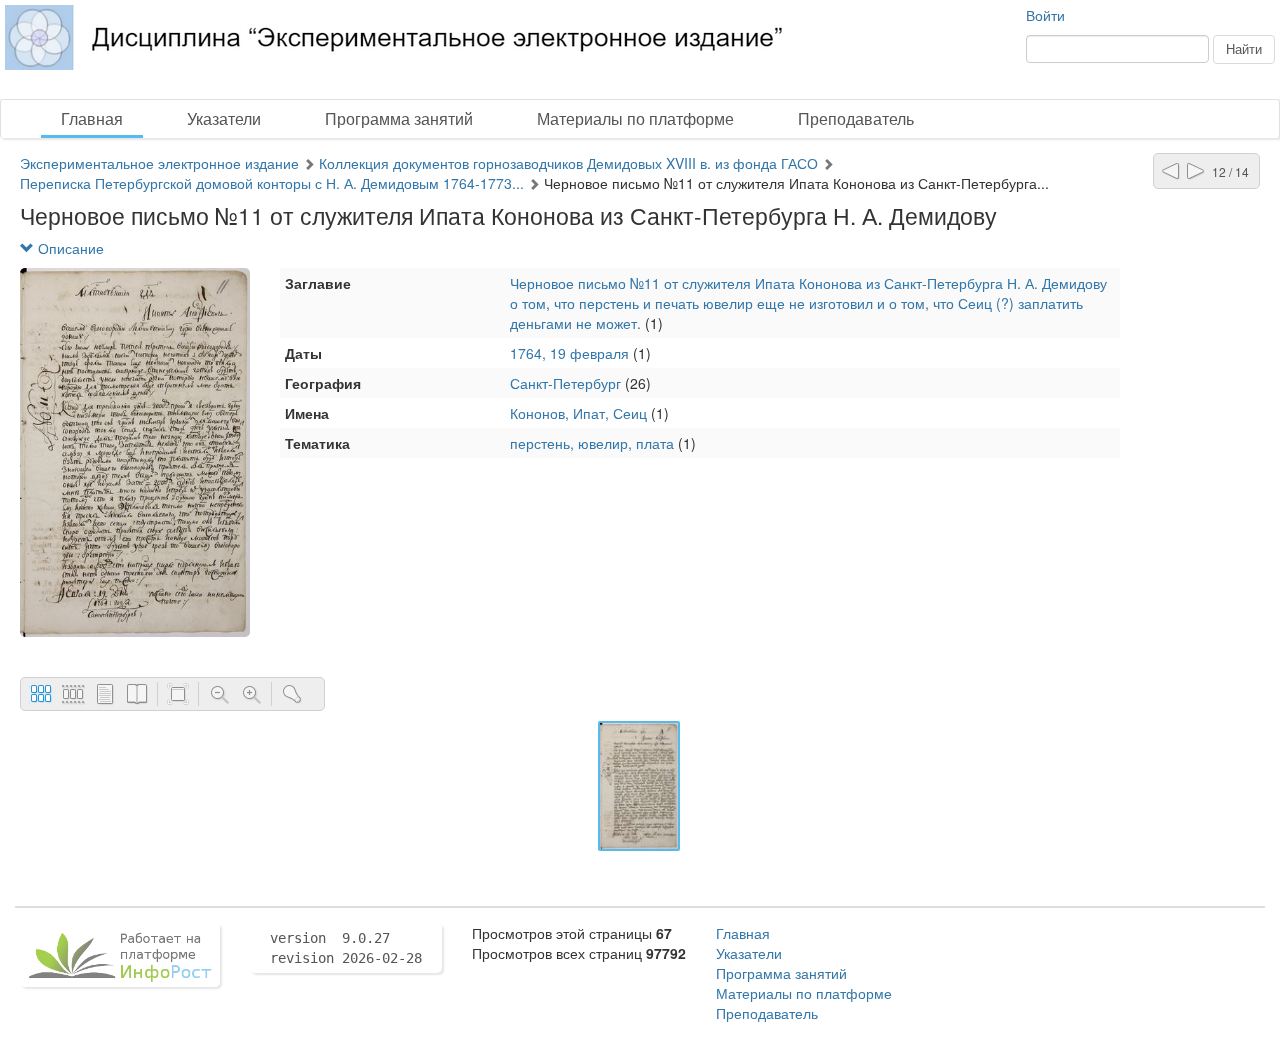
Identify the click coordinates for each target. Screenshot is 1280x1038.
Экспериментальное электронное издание (159, 163)
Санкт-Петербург (565, 383)
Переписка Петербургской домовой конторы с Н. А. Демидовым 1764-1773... (272, 183)
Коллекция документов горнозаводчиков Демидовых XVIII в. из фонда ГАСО (568, 163)
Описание (69, 248)
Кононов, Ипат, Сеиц (578, 413)
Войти (1045, 15)
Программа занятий (399, 118)
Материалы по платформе (635, 118)
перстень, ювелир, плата (592, 443)
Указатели (224, 118)
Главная (92, 118)
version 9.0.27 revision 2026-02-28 (346, 948)
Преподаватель (856, 118)
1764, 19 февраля (569, 353)
